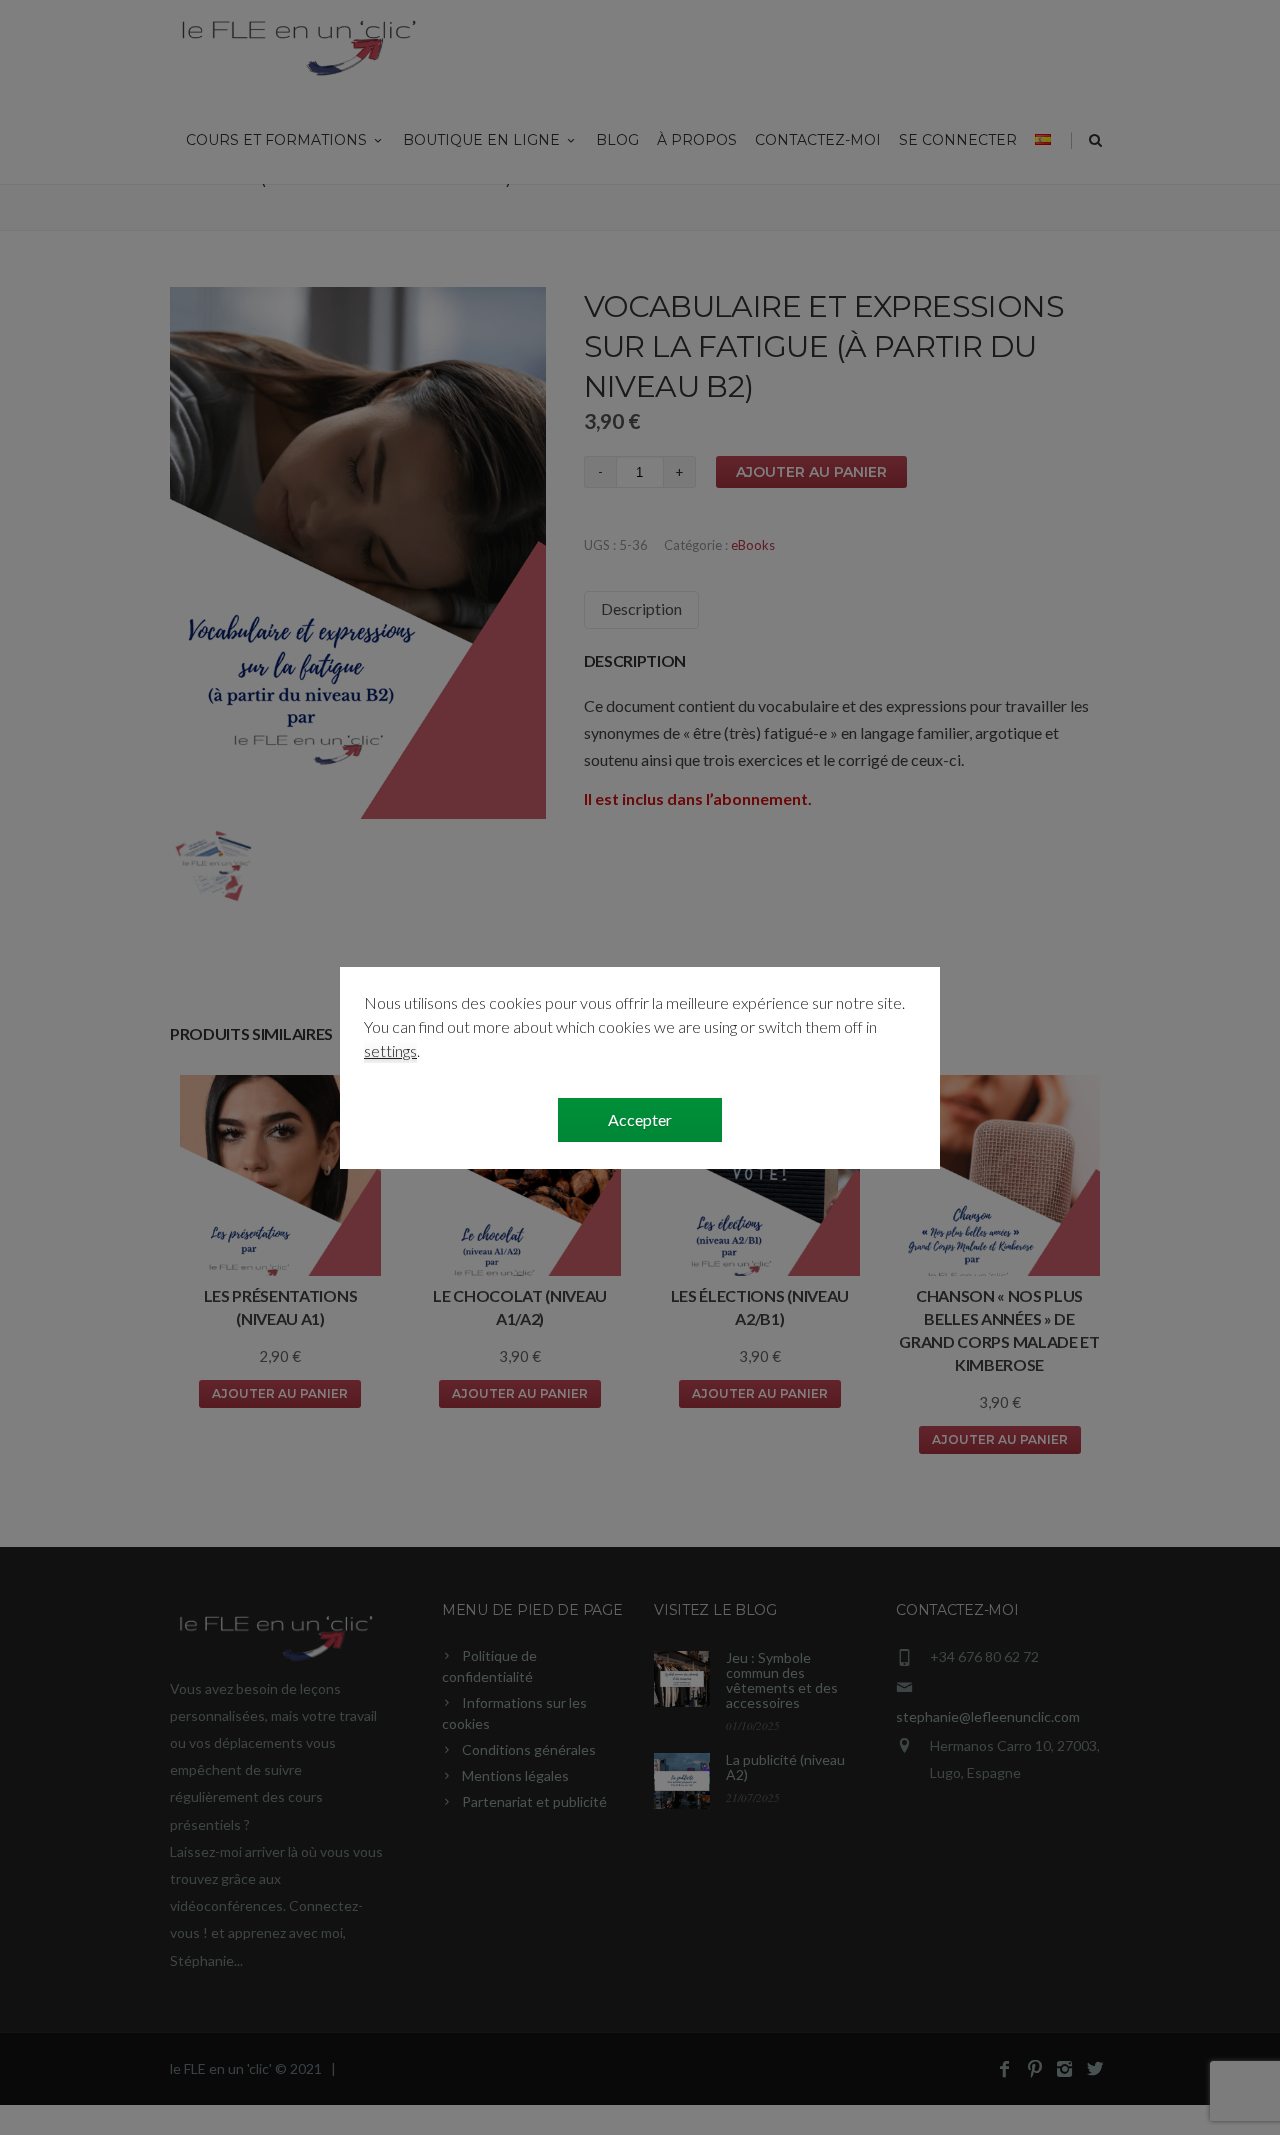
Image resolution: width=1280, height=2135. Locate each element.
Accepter (640, 1119)
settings (390, 1050)
